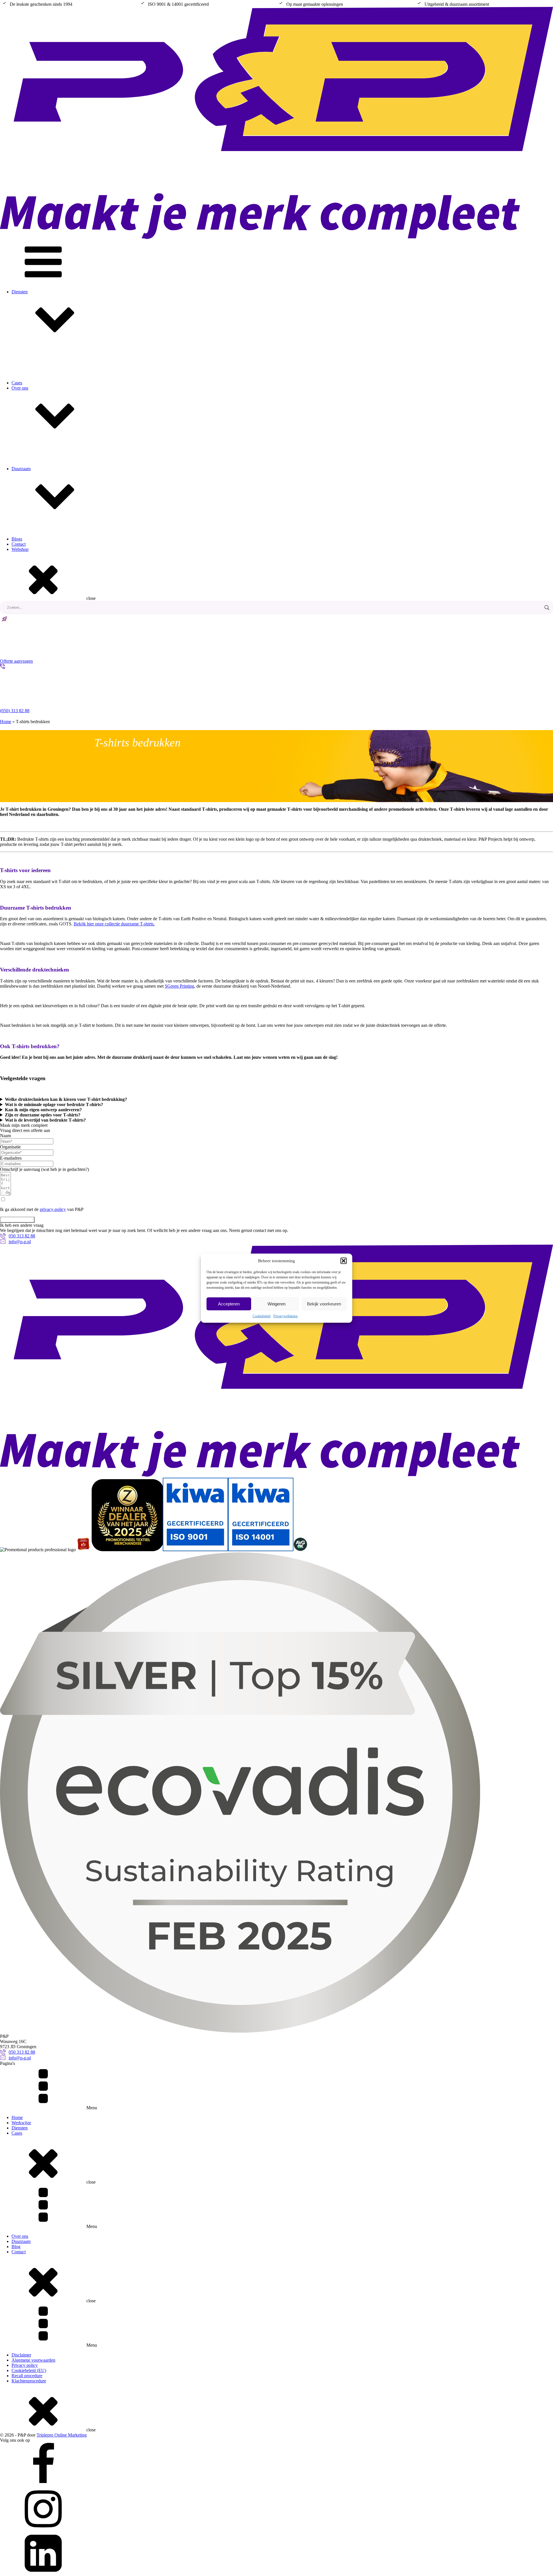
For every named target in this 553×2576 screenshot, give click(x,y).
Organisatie (10, 1147)
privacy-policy (53, 1209)
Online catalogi (37, 492)
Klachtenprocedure (29, 2381)
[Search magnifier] (547, 608)
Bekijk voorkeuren (324, 1304)
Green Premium (37, 552)
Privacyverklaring (285, 1316)
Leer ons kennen (38, 466)
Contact (19, 544)
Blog (16, 2247)
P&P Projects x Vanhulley (47, 557)
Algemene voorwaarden (33, 2360)
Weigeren (276, 1304)
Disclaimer (21, 2355)
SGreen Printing (179, 986)
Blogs (17, 539)
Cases (17, 2133)
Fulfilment (32, 406)
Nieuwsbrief (34, 487)
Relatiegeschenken (40, 380)
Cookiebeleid (262, 1316)
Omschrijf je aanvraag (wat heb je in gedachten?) (44, 1169)
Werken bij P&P (38, 477)
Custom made (36, 396)
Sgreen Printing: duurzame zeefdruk (56, 563)
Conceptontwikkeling (43, 391)
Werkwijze (33, 471)
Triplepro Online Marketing (62, 2435)
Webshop (32, 401)
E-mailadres (11, 1158)
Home (6, 722)
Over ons (20, 388)
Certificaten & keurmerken (47, 482)
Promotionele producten (45, 386)
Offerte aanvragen (17, 1220)
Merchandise (35, 375)
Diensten (20, 292)
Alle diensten (35, 370)
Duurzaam (21, 2241)
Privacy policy (25, 2365)
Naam (5, 1136)
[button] (344, 1261)
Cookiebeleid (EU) (29, 2370)
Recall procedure (27, 2376)
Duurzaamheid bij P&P (44, 547)
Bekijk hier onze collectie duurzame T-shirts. (114, 924)
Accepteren (229, 1304)
